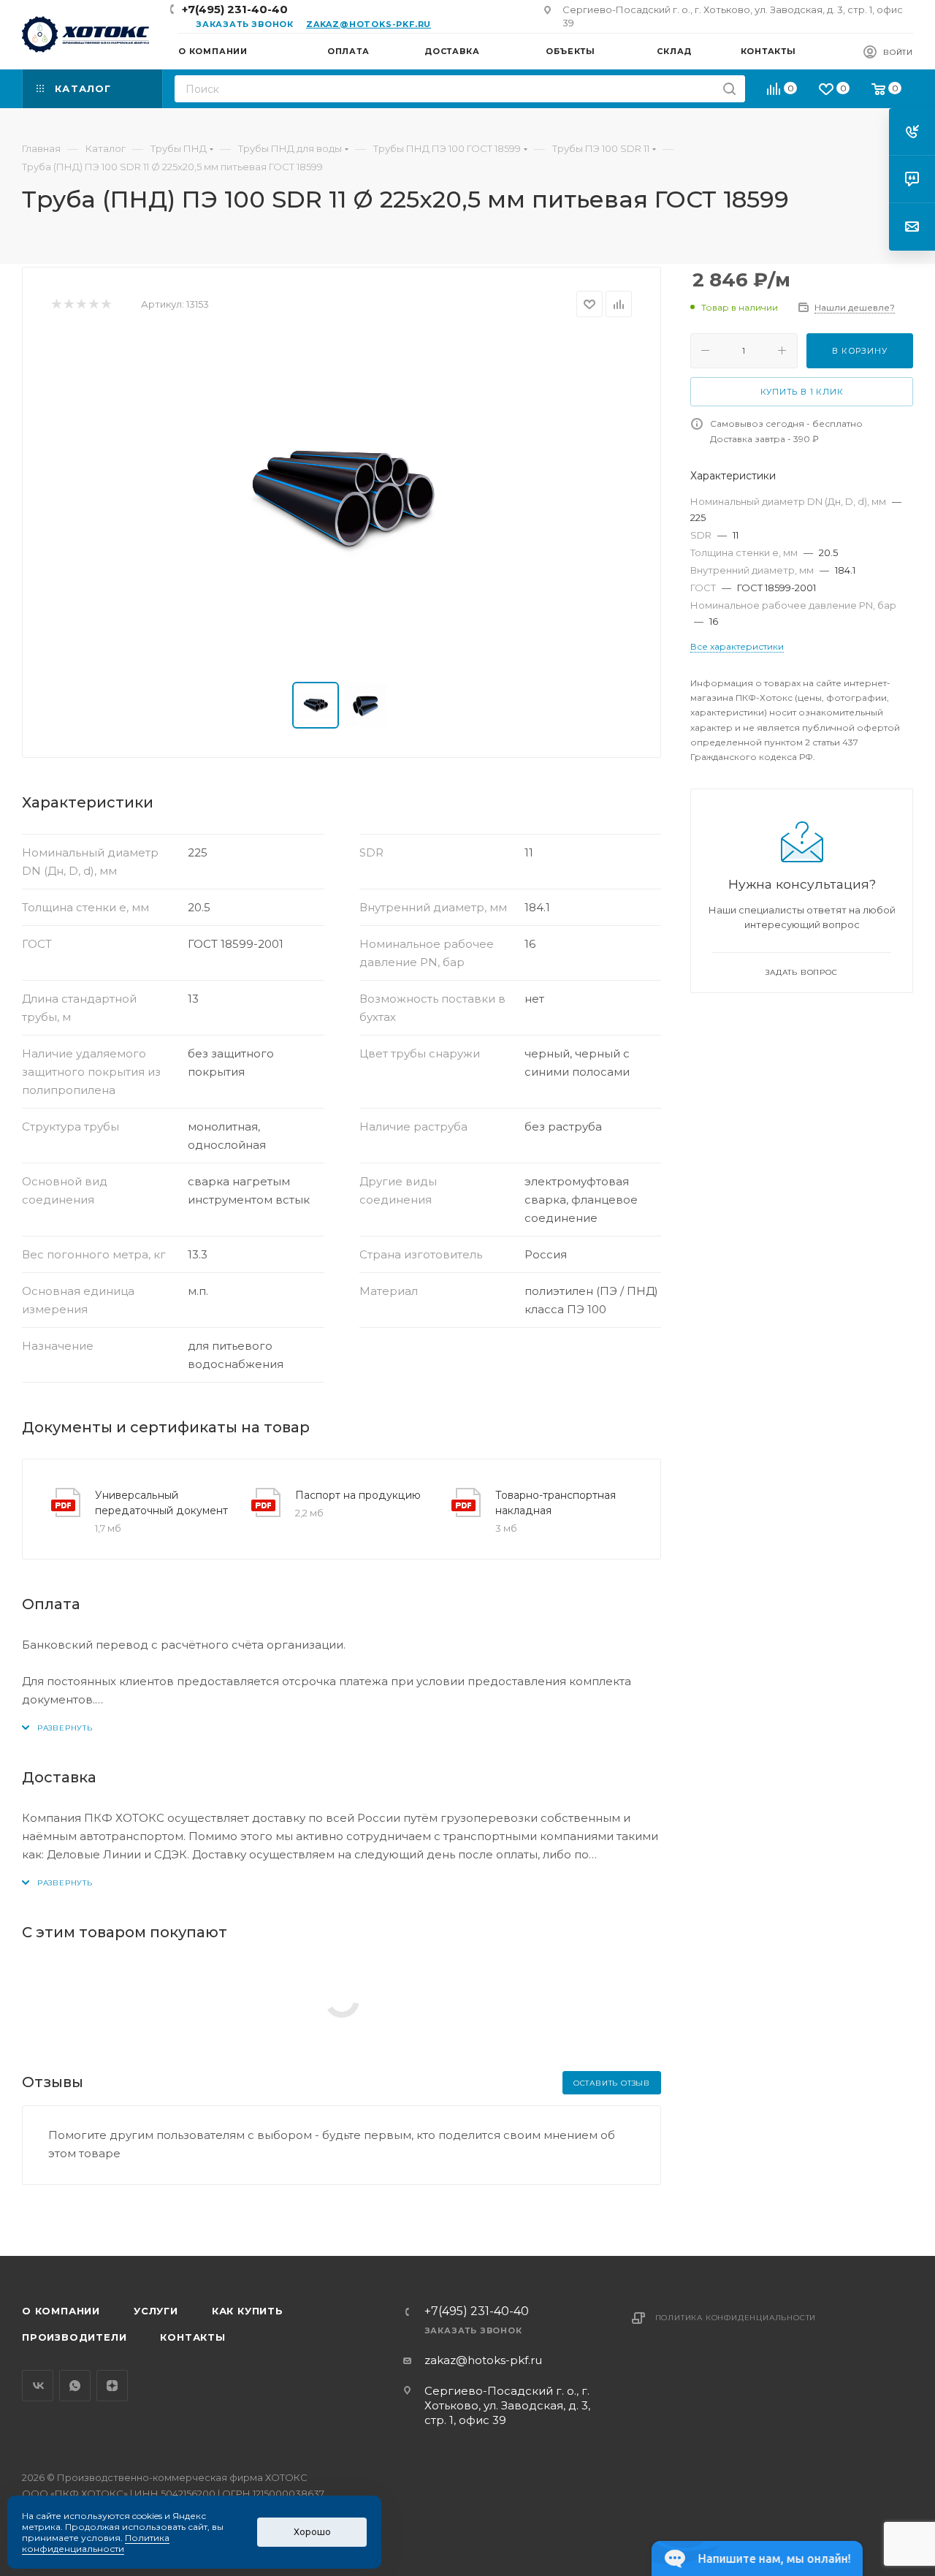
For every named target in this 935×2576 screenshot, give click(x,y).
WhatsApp (75, 2386)
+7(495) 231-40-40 (235, 9)
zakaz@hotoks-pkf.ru (369, 24)
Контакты (192, 2337)
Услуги (156, 2311)
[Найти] (729, 89)
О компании (61, 2311)
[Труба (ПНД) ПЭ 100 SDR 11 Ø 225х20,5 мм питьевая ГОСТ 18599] (342, 500)
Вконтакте (38, 2386)
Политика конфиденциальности (736, 2318)
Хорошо (312, 2532)
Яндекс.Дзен (112, 2386)
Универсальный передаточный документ (161, 1503)
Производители (74, 2337)
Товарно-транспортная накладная (556, 1503)
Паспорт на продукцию (358, 1495)
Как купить (248, 2311)
